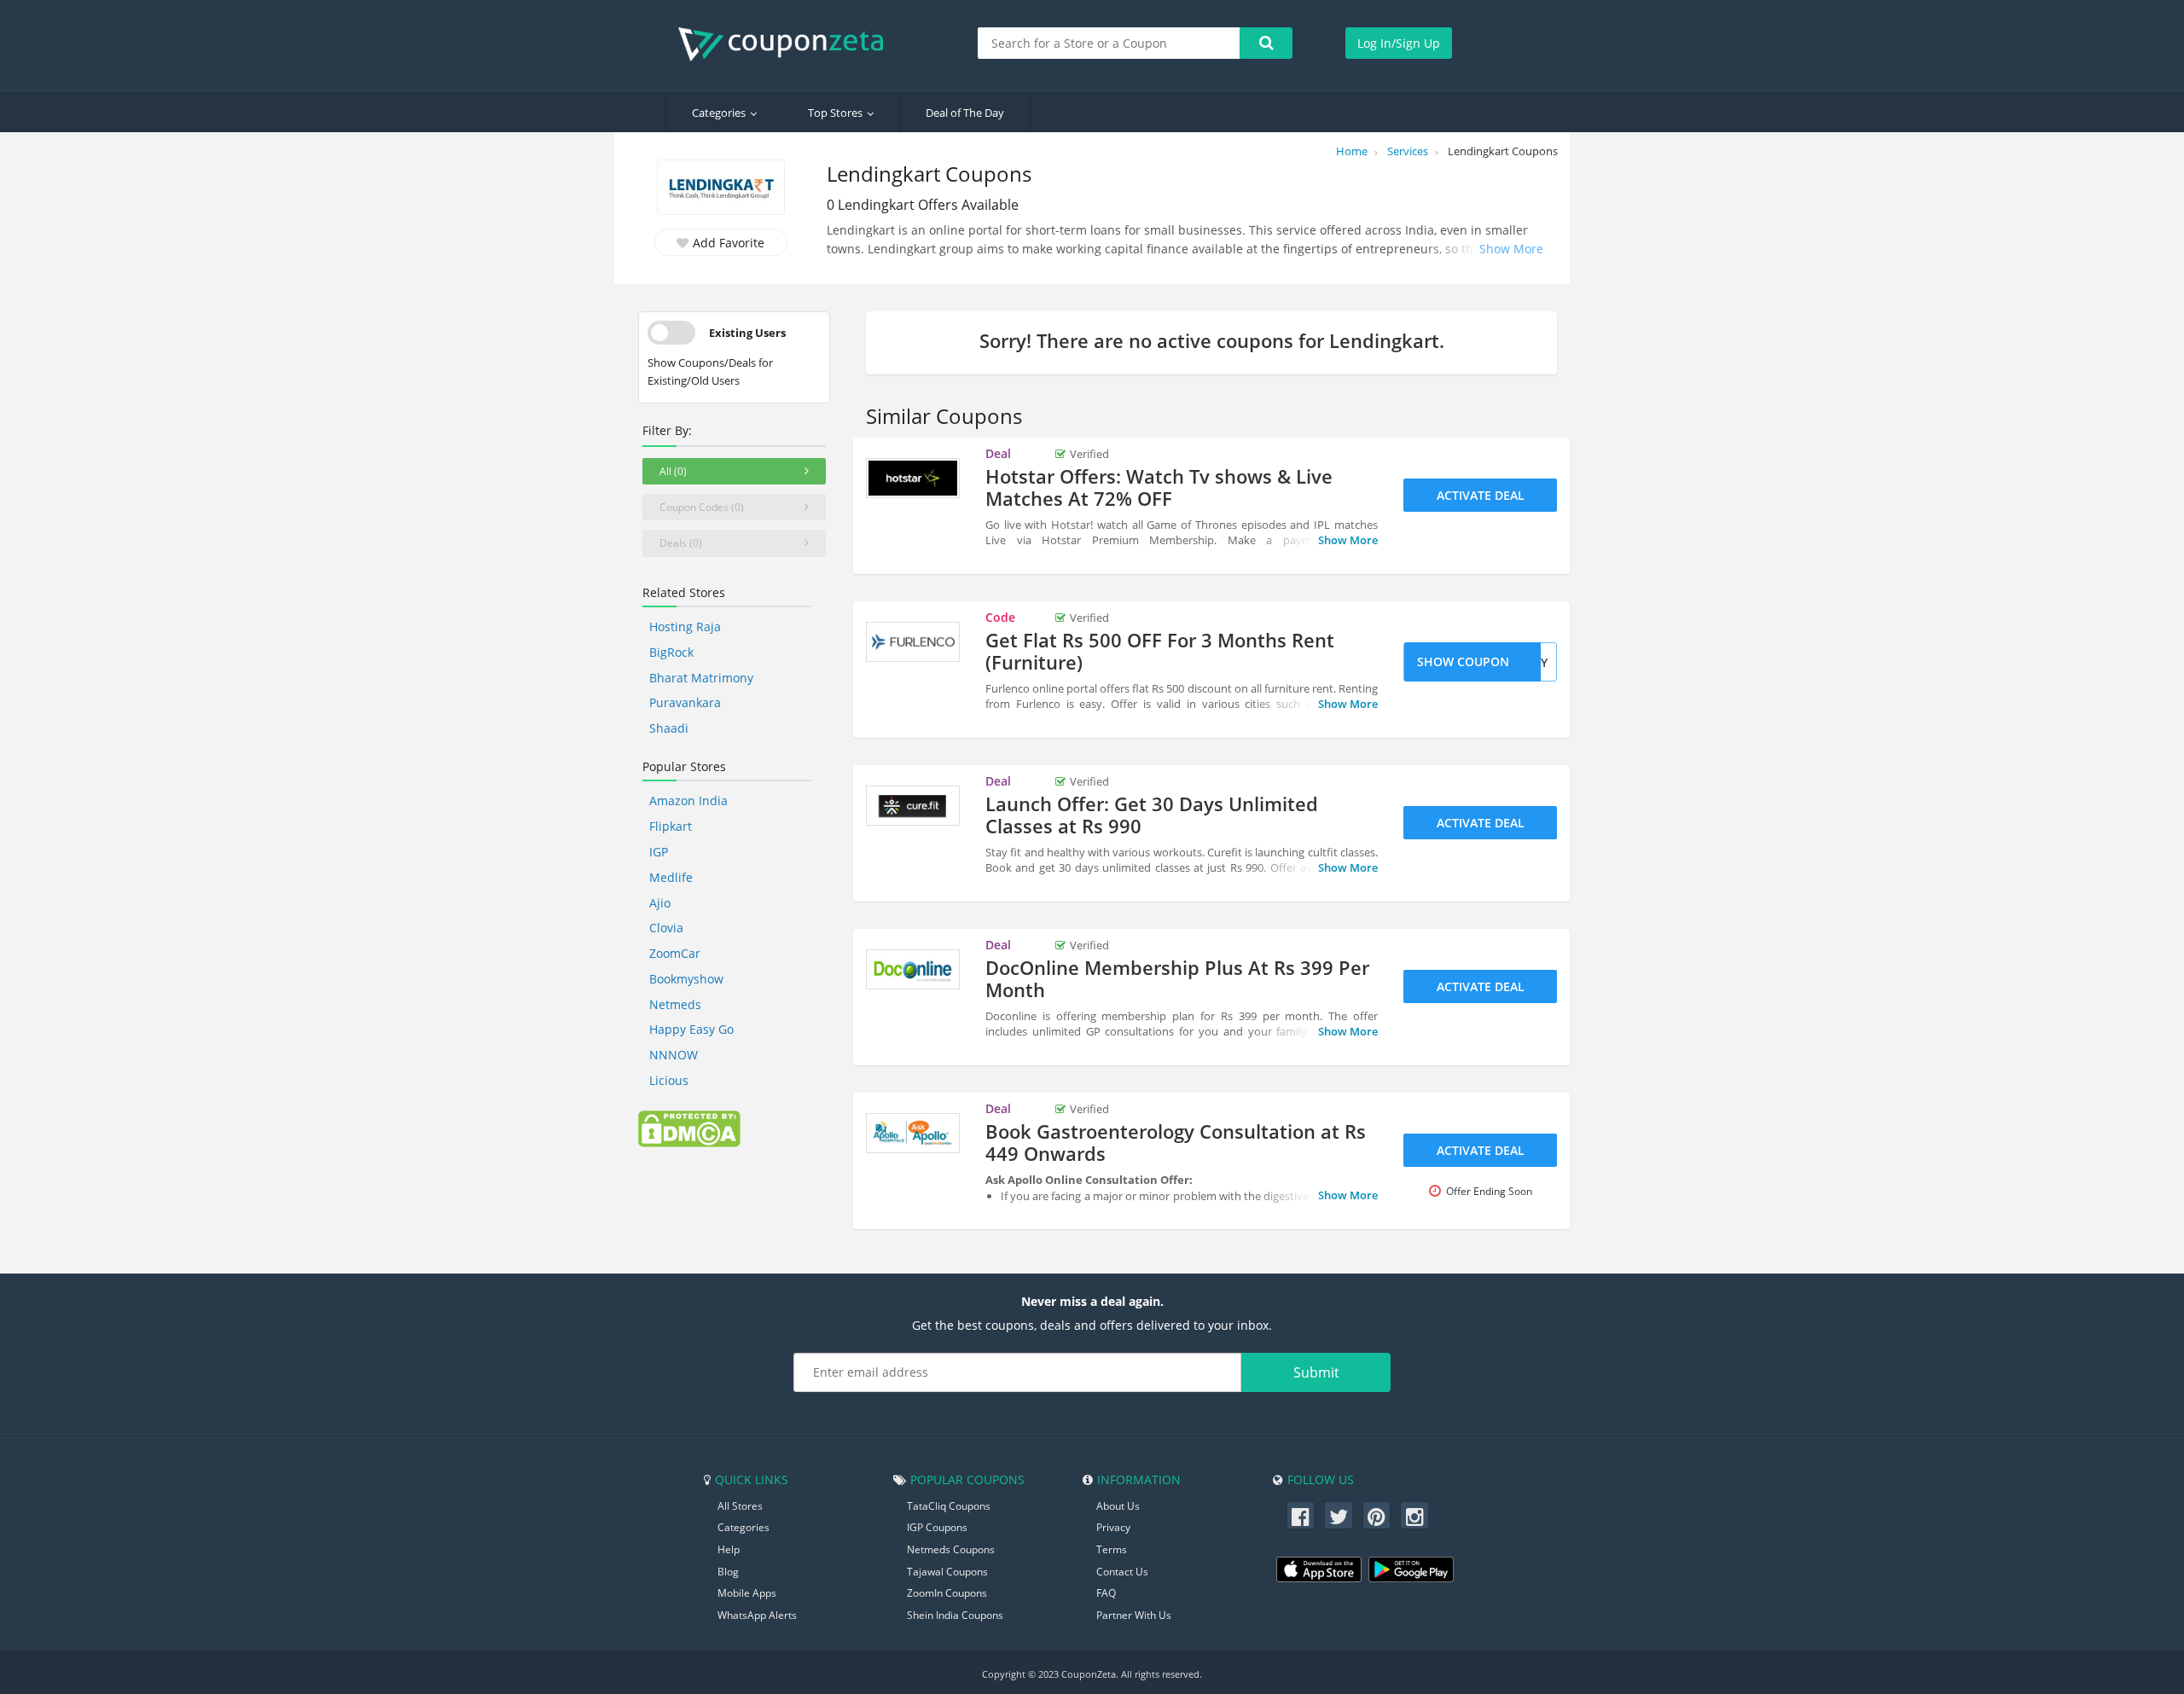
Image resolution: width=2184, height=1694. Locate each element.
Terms (1112, 1549)
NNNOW (674, 1055)
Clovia (666, 928)
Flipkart (671, 826)
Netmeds (675, 1004)
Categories (719, 113)
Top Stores (835, 113)
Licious (669, 1080)
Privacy (1113, 1527)
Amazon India (688, 801)
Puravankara (685, 702)
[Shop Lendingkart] (721, 189)
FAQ (1106, 1593)
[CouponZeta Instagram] (1414, 1516)
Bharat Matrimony (701, 678)
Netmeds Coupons (951, 1549)
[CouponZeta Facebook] (1301, 1516)
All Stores (740, 1506)
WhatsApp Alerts (757, 1615)
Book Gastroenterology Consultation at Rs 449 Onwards (1176, 1142)
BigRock (671, 652)
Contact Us (1122, 1572)
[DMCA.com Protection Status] (689, 1128)
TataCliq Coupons (949, 1506)
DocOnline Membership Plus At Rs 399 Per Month (1177, 978)
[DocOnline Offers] (913, 970)
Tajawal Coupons (947, 1572)
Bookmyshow (686, 979)
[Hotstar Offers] (913, 479)
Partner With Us (1134, 1615)
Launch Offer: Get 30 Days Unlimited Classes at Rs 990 (1152, 815)
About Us (1118, 1506)
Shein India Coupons (955, 1615)
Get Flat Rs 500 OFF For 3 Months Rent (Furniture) (1160, 651)
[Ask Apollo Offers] (913, 1134)
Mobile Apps (747, 1593)
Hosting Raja (685, 627)
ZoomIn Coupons (947, 1593)
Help (729, 1549)
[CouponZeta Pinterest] (1377, 1516)
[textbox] (1109, 43)
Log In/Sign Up (1399, 43)
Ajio (660, 903)
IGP (659, 852)
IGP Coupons (937, 1527)
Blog (728, 1572)
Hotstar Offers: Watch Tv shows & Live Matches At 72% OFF (1159, 487)
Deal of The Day (965, 113)
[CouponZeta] (789, 44)
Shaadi (669, 728)
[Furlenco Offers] (913, 642)
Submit (1316, 1372)
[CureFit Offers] (913, 806)
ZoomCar (675, 953)
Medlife (671, 877)
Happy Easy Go (691, 1029)
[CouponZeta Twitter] (1339, 1516)
